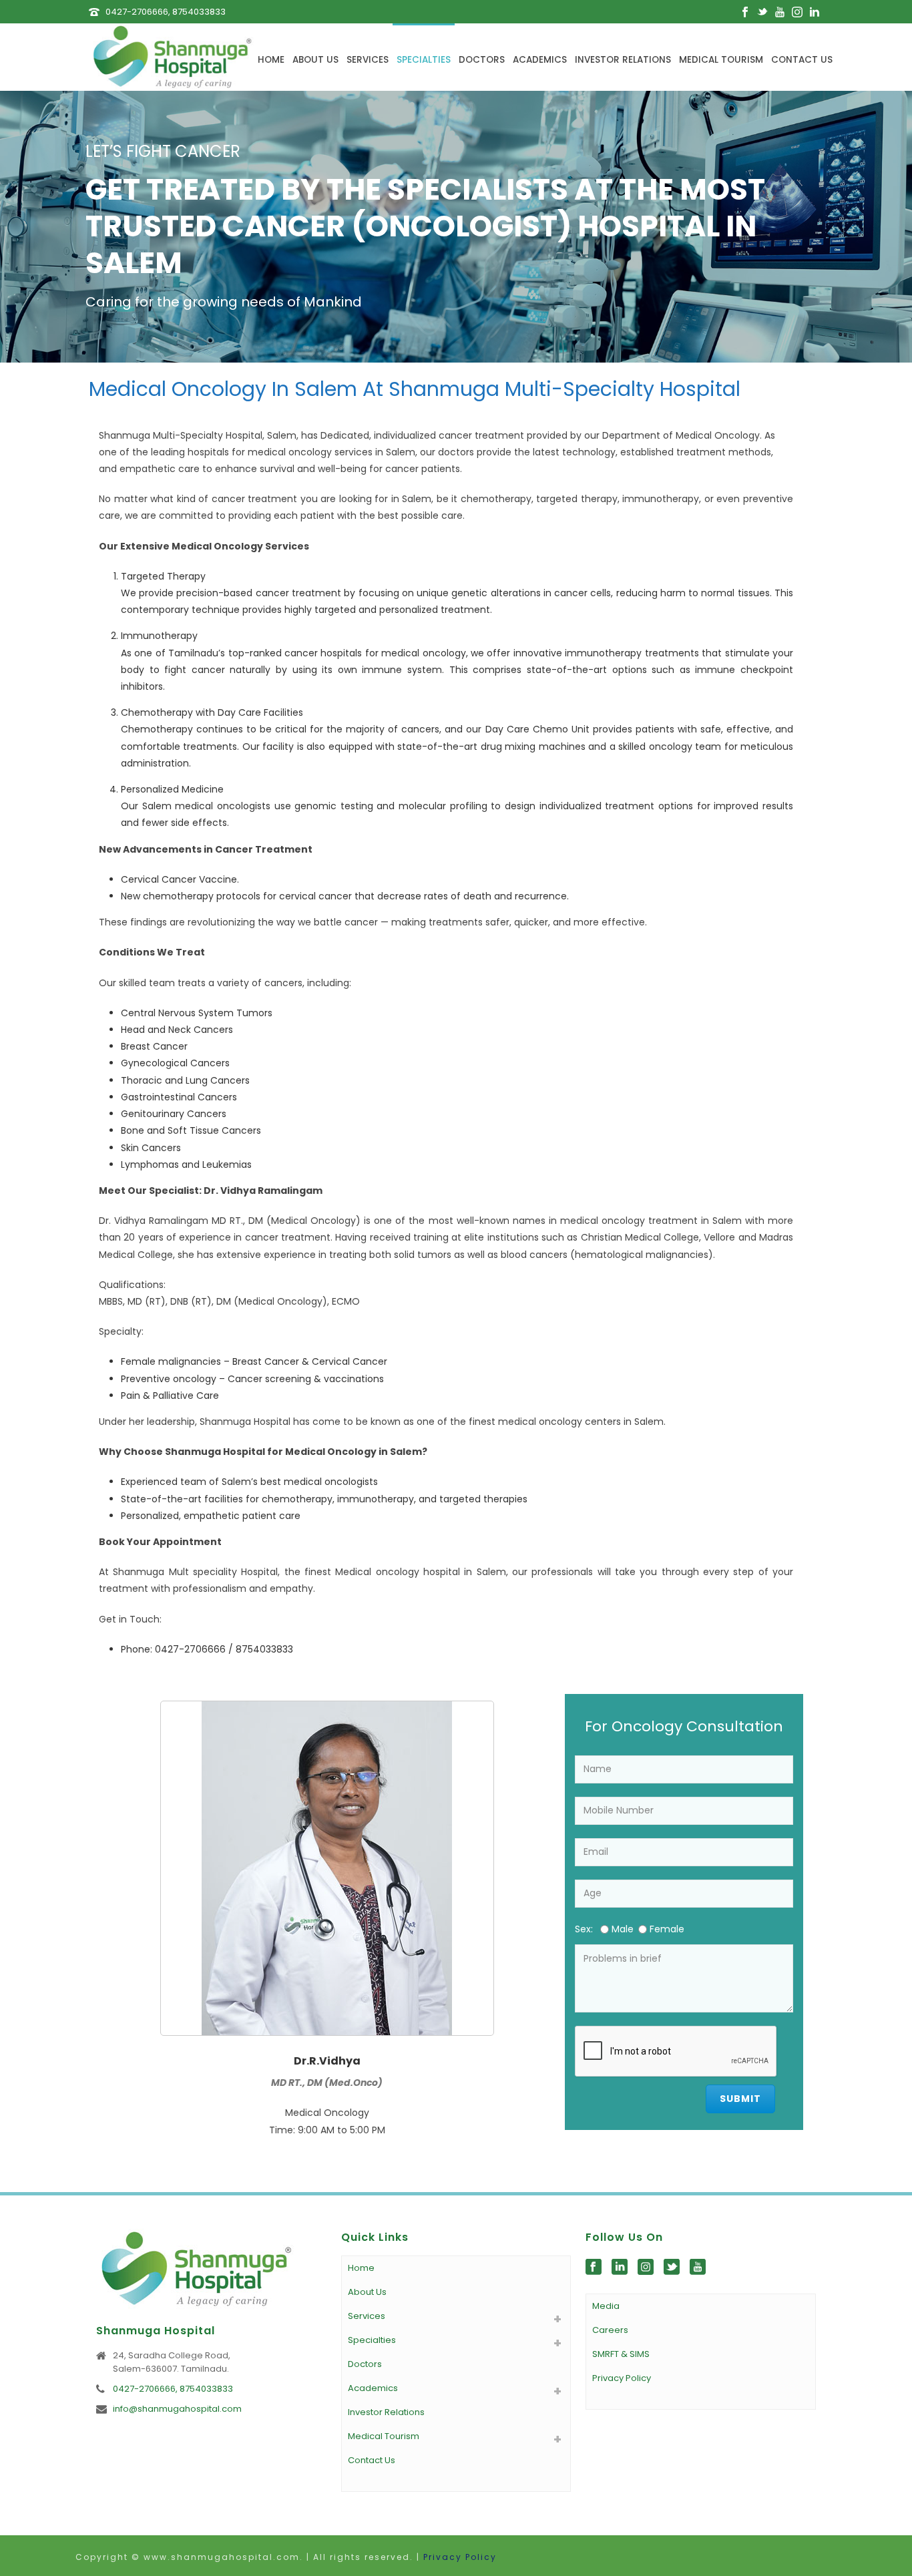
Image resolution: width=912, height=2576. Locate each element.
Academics (540, 60)
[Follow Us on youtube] (698, 2268)
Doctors (482, 60)
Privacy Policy (622, 2378)
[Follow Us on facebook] (594, 2268)
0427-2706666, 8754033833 (166, 12)
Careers (610, 2330)
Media (606, 2306)
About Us (315, 60)
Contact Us (802, 60)
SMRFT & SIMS (621, 2354)
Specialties (424, 60)
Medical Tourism (721, 60)
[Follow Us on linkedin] (620, 2268)
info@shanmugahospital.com (177, 2409)
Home (271, 60)
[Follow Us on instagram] (646, 2268)
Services (368, 60)
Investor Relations (623, 60)
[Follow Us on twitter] (672, 2268)
